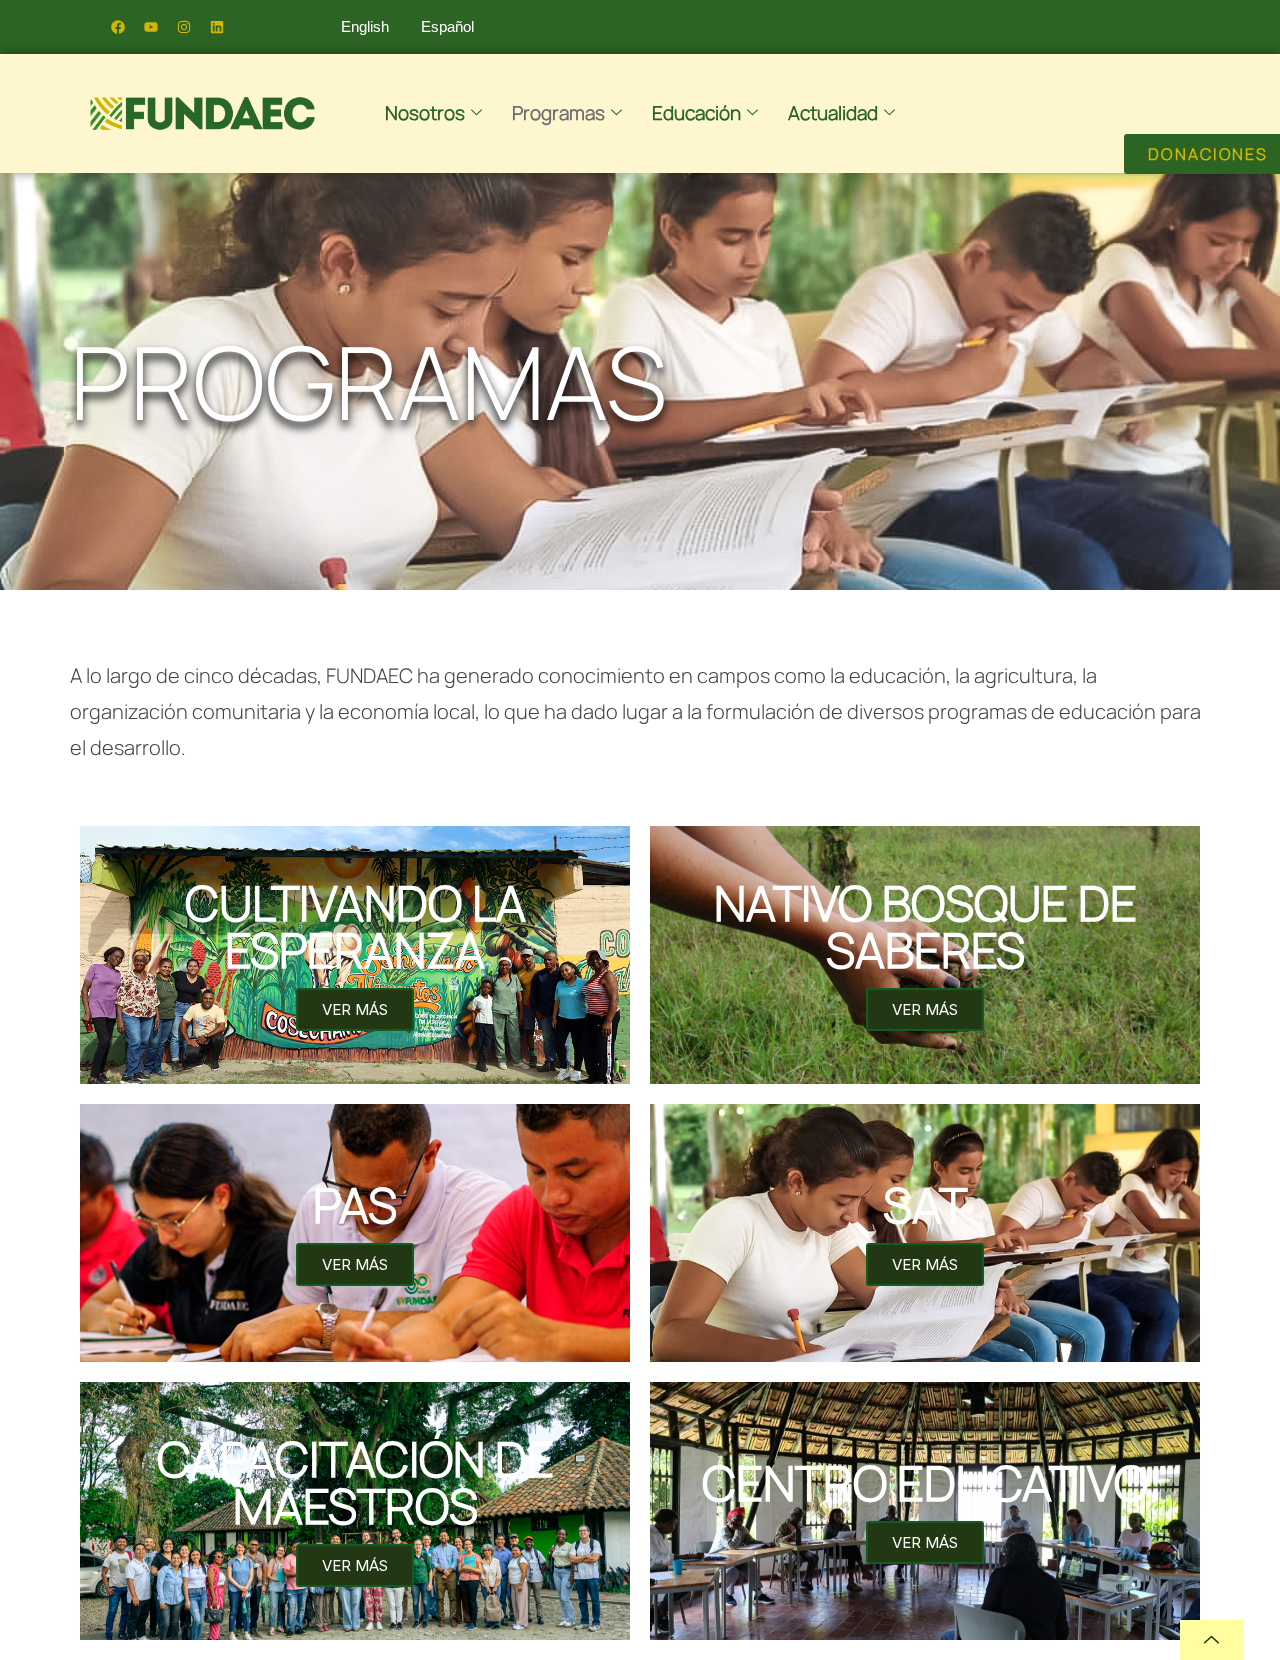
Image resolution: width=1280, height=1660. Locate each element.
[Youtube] (151, 27)
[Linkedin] (217, 27)
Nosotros (425, 113)
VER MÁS (355, 1009)
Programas (558, 113)
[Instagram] (184, 27)
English (365, 26)
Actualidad (833, 113)
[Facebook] (118, 27)
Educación (696, 113)
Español (447, 26)
